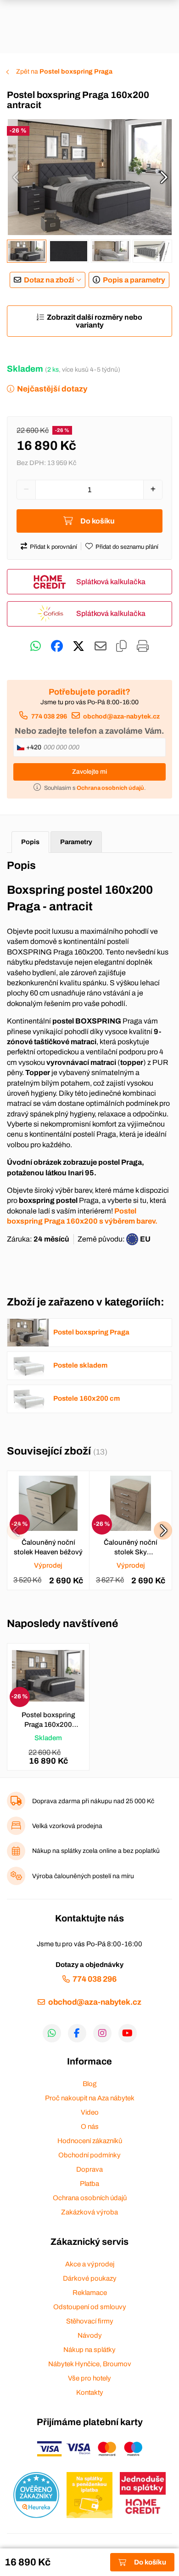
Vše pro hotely (89, 2378)
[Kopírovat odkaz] (121, 646)
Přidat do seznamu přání (127, 547)
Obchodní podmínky (89, 2155)
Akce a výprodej (90, 2264)
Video (90, 2112)
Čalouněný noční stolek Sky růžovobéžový (131, 1548)
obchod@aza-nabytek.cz (121, 716)
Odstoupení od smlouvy (90, 2307)
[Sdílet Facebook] (57, 646)
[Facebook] (77, 2033)
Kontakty (90, 2392)
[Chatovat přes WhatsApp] (36, 646)
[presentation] (16, 177)
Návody (90, 2335)
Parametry (76, 842)
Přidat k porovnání (53, 547)
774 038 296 (49, 716)
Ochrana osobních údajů (90, 2198)
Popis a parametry (134, 280)
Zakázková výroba (89, 2212)
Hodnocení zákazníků (90, 2141)
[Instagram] (102, 2033)
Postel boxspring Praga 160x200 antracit (48, 1720)
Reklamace (90, 2293)
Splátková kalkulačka (111, 582)
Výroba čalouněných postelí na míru (83, 1876)
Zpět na (64, 72)
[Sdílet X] (78, 646)
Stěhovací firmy (90, 2321)
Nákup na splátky (89, 2350)
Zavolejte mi (89, 772)
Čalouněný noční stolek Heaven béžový (48, 1547)
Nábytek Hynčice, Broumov (90, 2364)
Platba (89, 2184)
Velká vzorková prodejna (67, 1826)
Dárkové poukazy (90, 2278)
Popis (30, 842)
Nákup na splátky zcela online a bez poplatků (96, 1851)
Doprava (89, 2169)
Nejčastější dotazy (52, 389)
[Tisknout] (143, 646)
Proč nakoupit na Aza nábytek (90, 2098)
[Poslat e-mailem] (101, 646)
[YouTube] (128, 2033)
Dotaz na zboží (49, 280)
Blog (89, 2084)
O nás (90, 2127)
